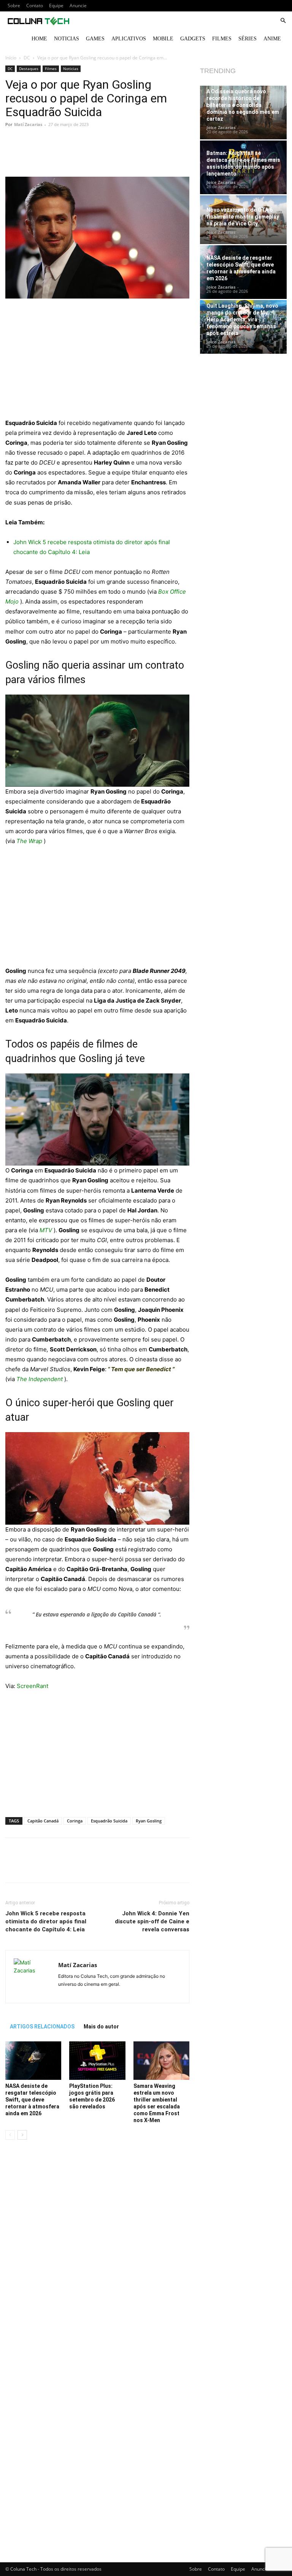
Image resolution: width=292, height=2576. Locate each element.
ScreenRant (33, 1686)
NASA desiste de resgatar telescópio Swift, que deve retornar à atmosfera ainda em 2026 (32, 2100)
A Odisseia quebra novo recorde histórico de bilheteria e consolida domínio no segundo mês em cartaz (243, 105)
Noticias (67, 39)
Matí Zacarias (28, 124)
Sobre (14, 6)
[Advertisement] (97, 362)
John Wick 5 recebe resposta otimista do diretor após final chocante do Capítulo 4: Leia (46, 1921)
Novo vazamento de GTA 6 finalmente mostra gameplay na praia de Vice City (243, 217)
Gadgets (193, 39)
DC (27, 58)
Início (11, 58)
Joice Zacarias (221, 127)
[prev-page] (10, 2135)
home (39, 39)
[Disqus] (97, 2253)
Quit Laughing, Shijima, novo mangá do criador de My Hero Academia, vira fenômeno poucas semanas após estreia (242, 319)
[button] (283, 21)
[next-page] (22, 2135)
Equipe (56, 6)
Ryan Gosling (149, 1821)
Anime (272, 39)
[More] (147, 155)
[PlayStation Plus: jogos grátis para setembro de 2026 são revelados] (97, 2061)
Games (95, 39)
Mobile (163, 39)
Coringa (75, 1821)
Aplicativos (129, 39)
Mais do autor (101, 2027)
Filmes (222, 39)
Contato (35, 6)
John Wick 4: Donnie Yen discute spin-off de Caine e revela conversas (152, 1921)
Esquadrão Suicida (109, 1821)
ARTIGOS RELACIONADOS (42, 2027)
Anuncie (78, 6)
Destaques (29, 69)
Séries (248, 39)
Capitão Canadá (43, 1821)
